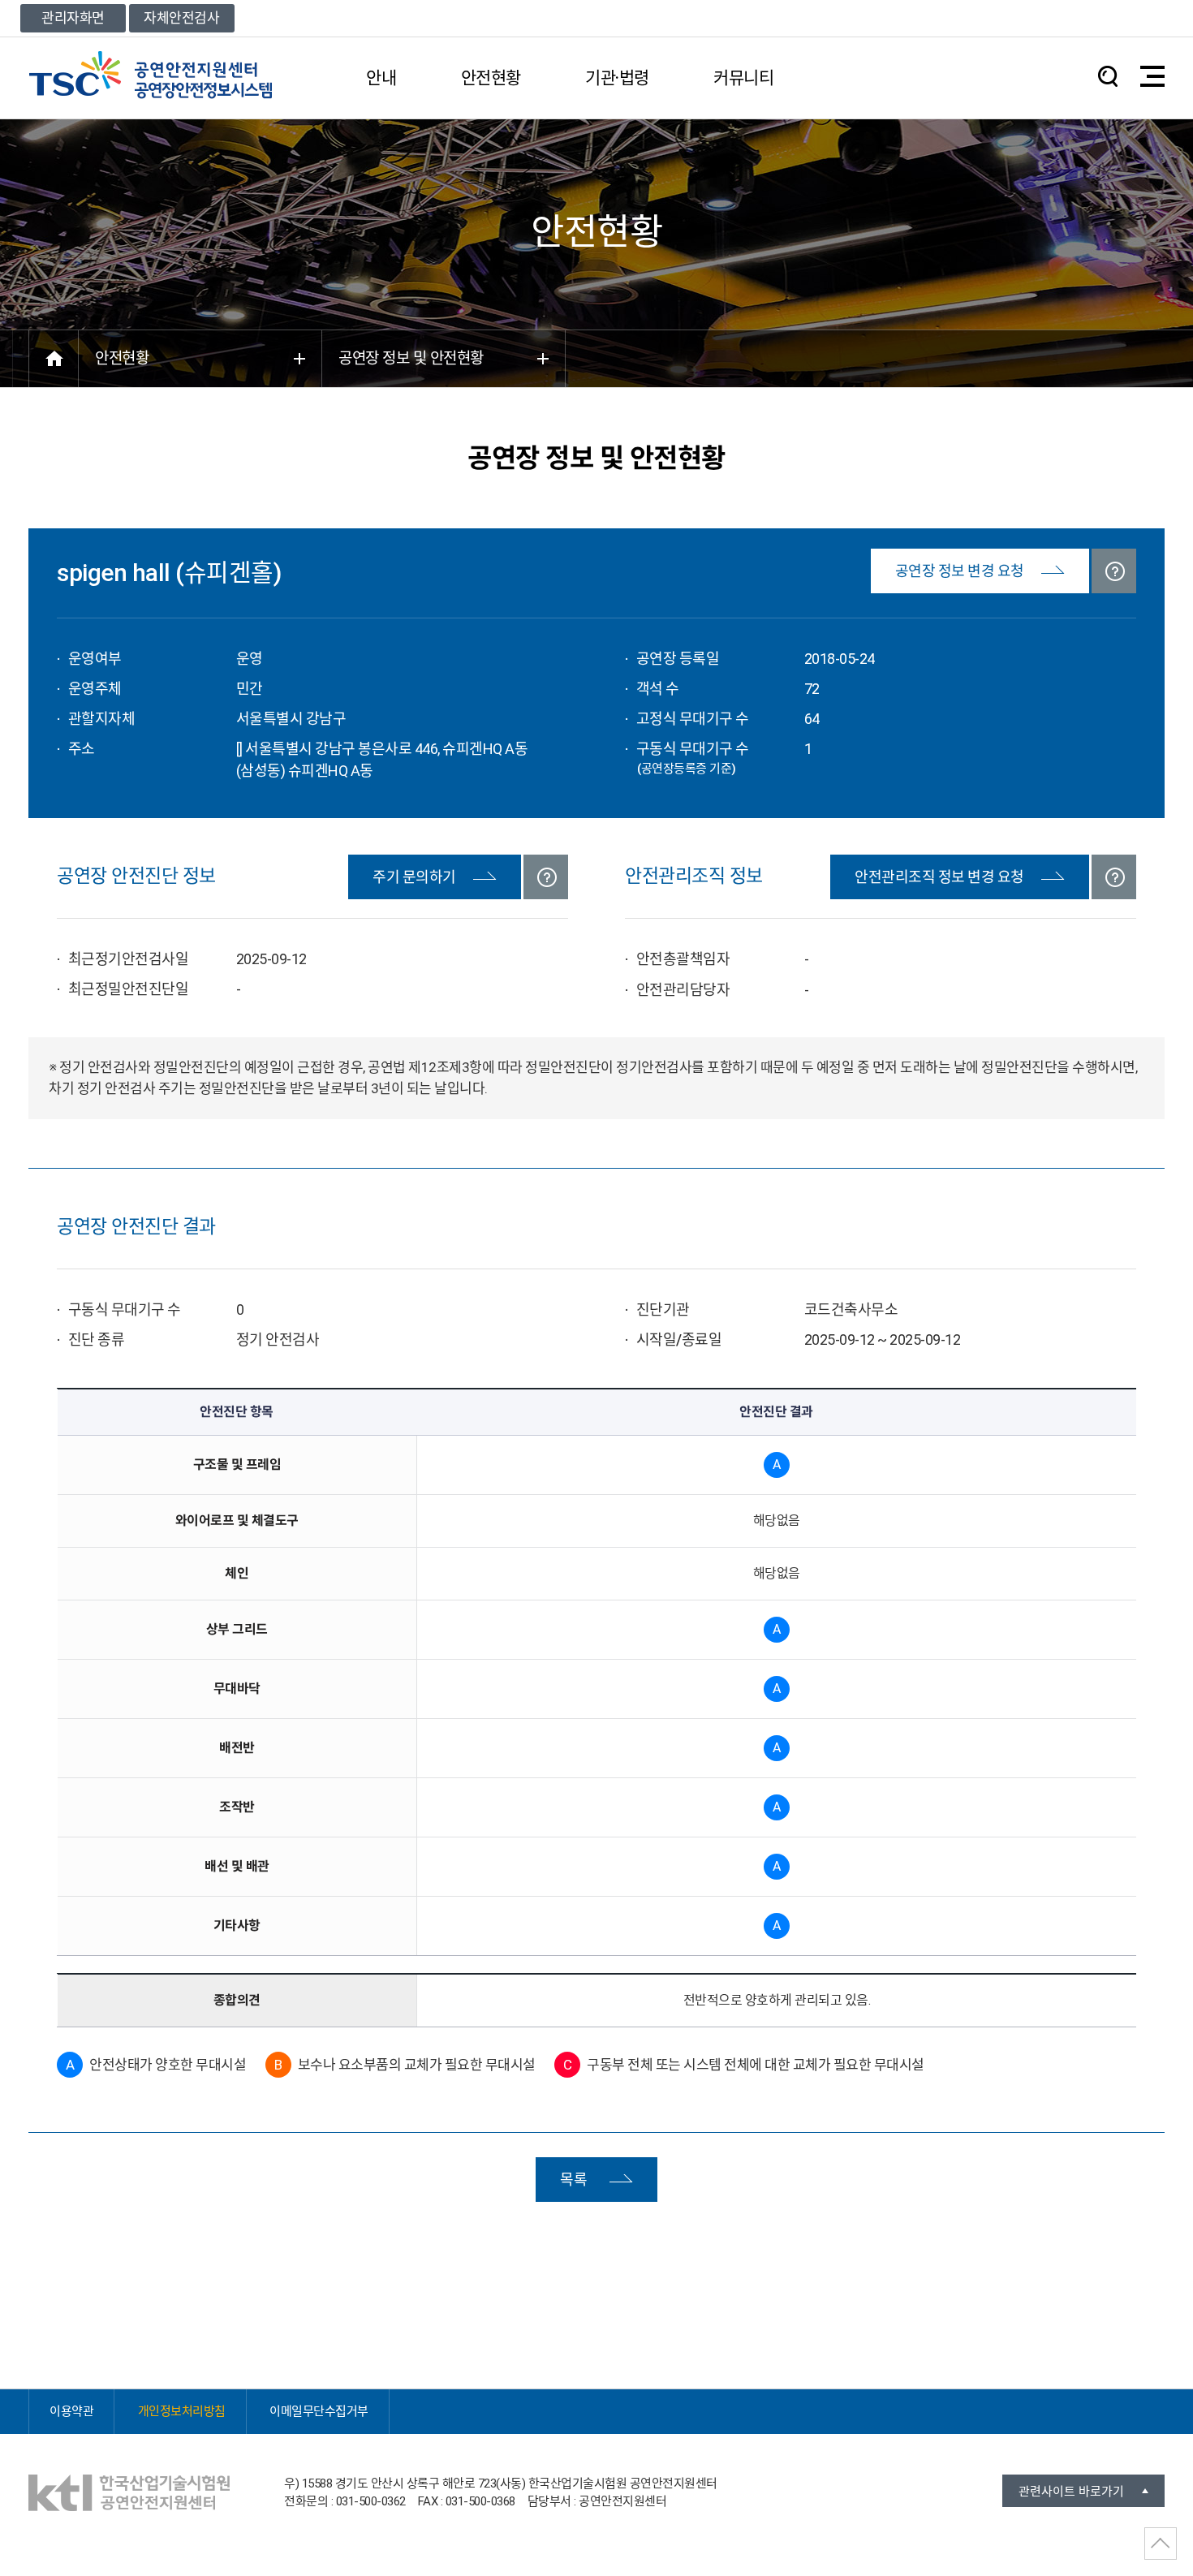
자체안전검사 (181, 18)
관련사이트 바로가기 (1071, 2492)
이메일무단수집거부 (319, 2411)
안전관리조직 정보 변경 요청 (939, 877)
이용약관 (71, 2411)
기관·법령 (617, 78)
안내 (381, 78)
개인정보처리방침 (182, 2411)
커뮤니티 (743, 78)
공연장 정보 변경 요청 (960, 571)
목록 (573, 2180)
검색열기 (1108, 76)
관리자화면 (73, 18)
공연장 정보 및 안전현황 (411, 358)
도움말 (1114, 571)
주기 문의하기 (414, 877)
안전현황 (491, 78)
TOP (1161, 2544)
